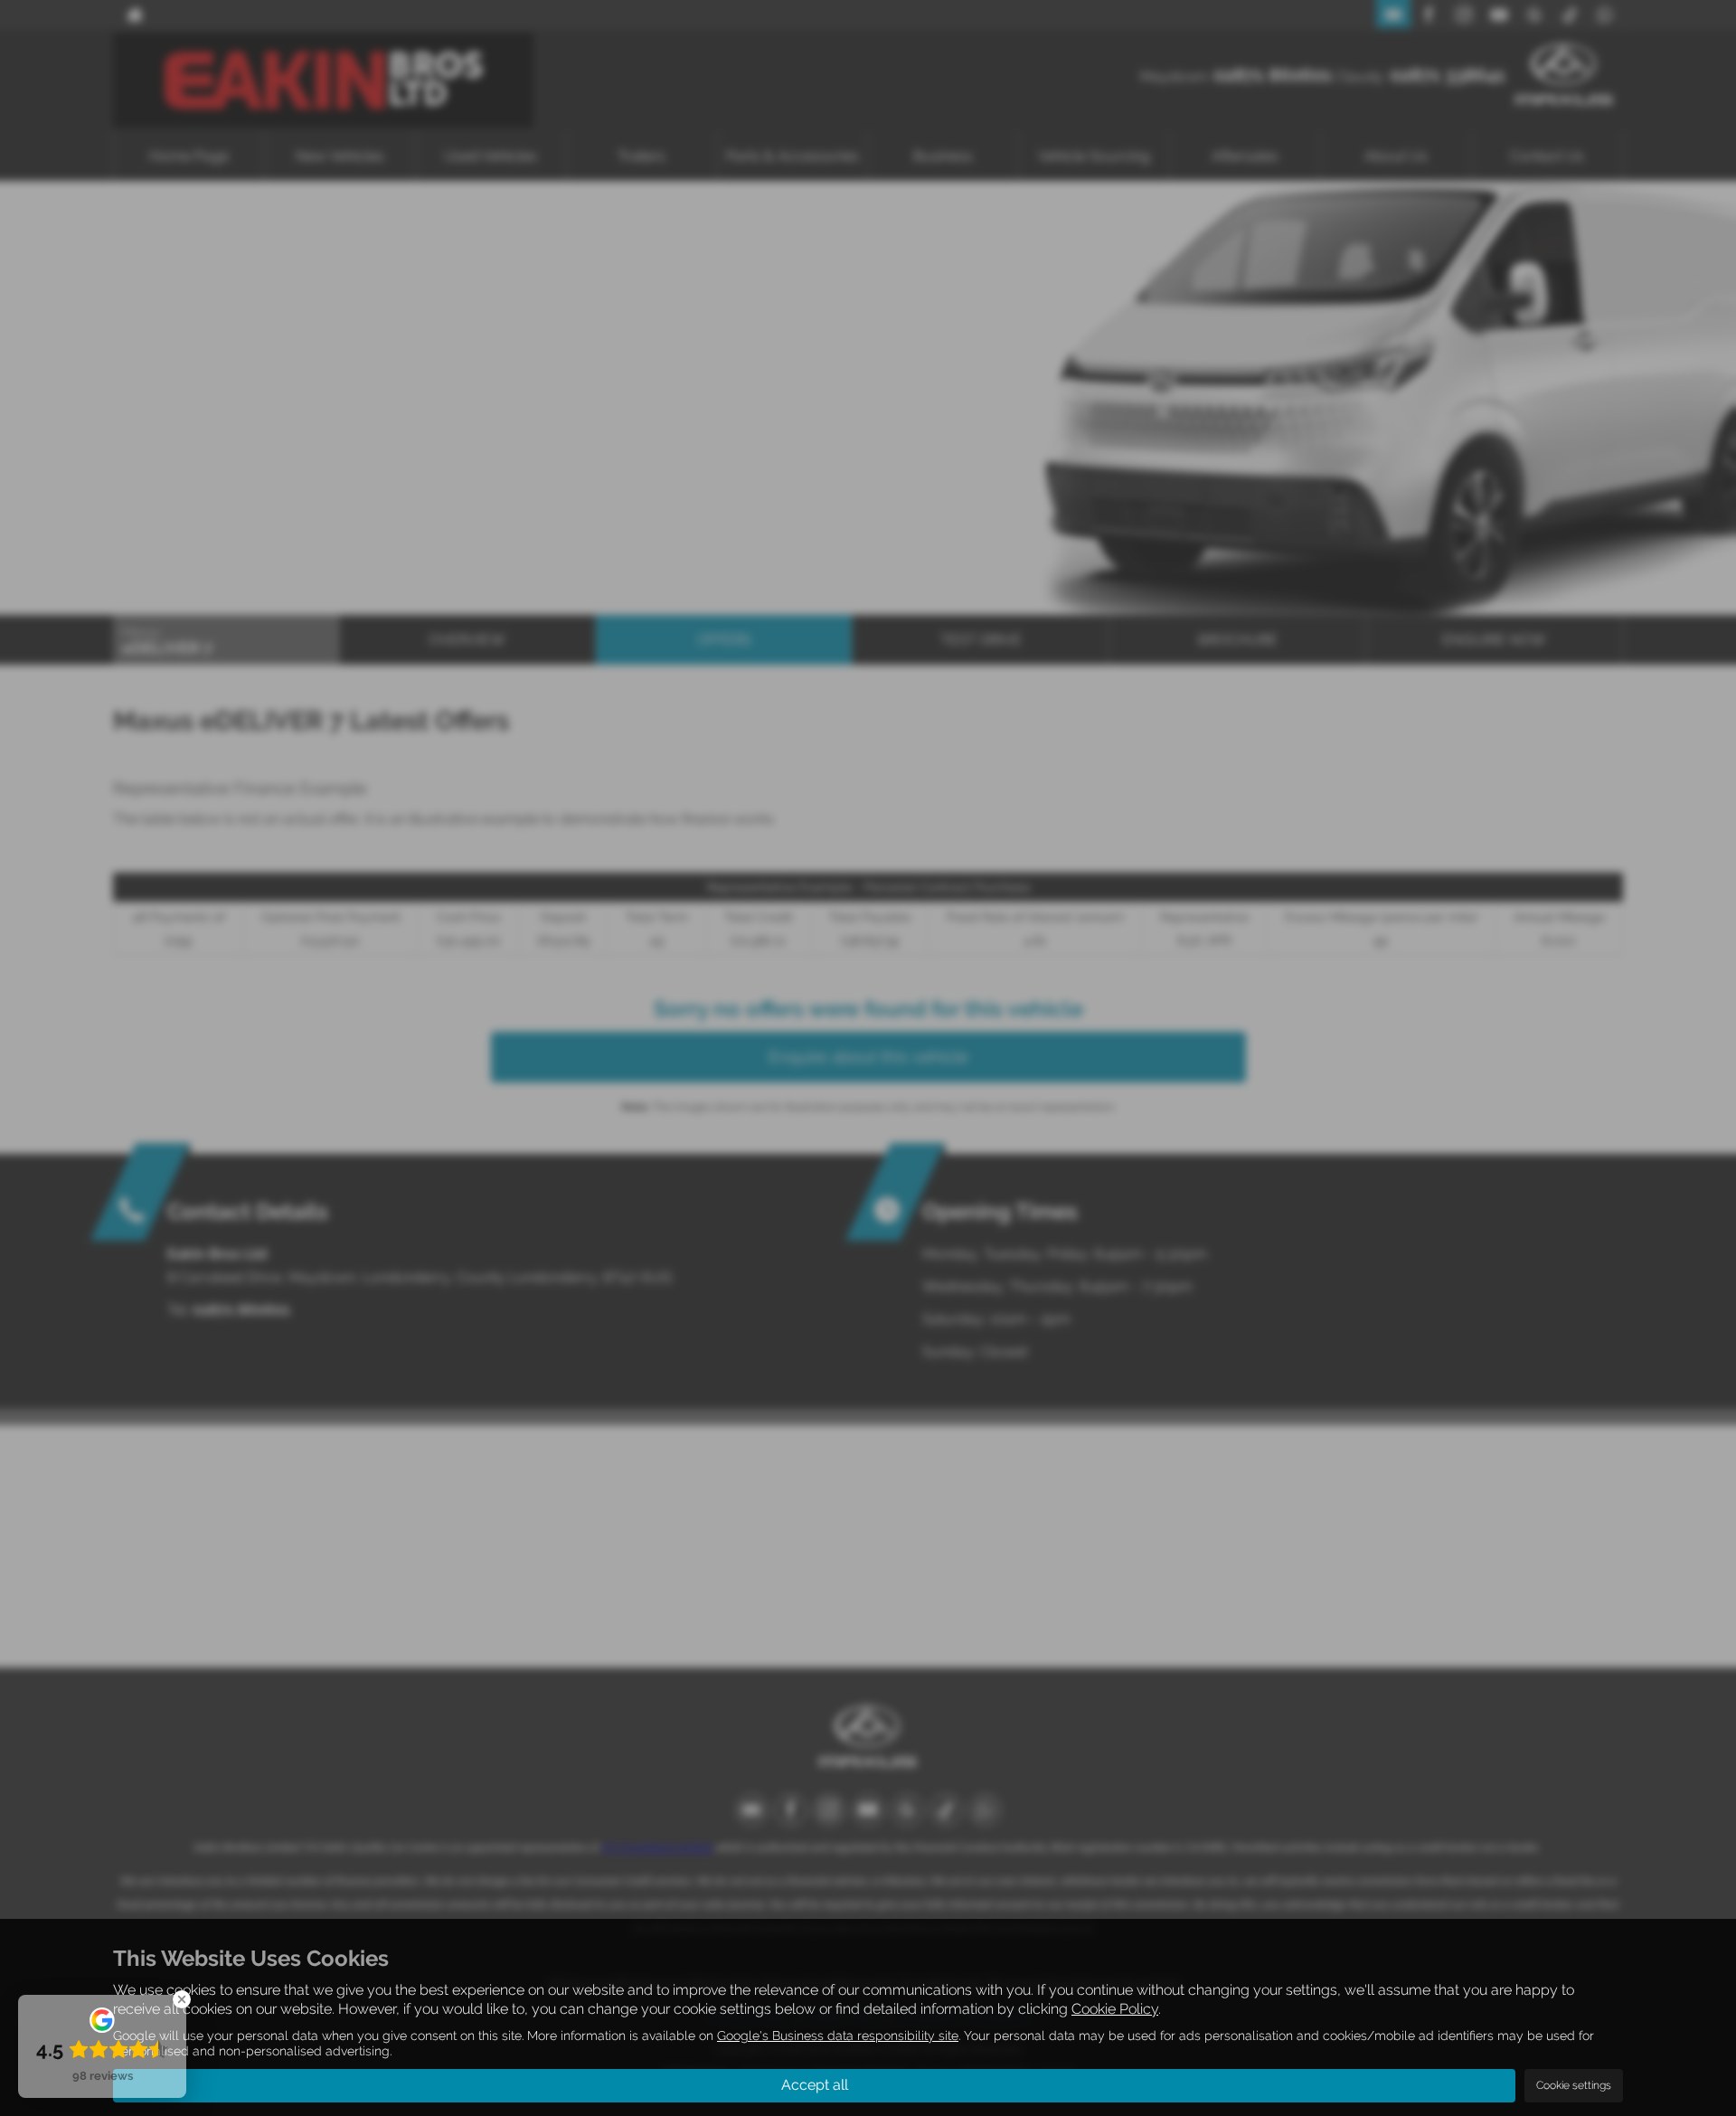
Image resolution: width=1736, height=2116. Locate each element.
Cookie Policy (1115, 2009)
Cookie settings (1574, 2085)
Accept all (815, 2085)
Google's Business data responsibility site (838, 2036)
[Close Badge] (182, 1999)
